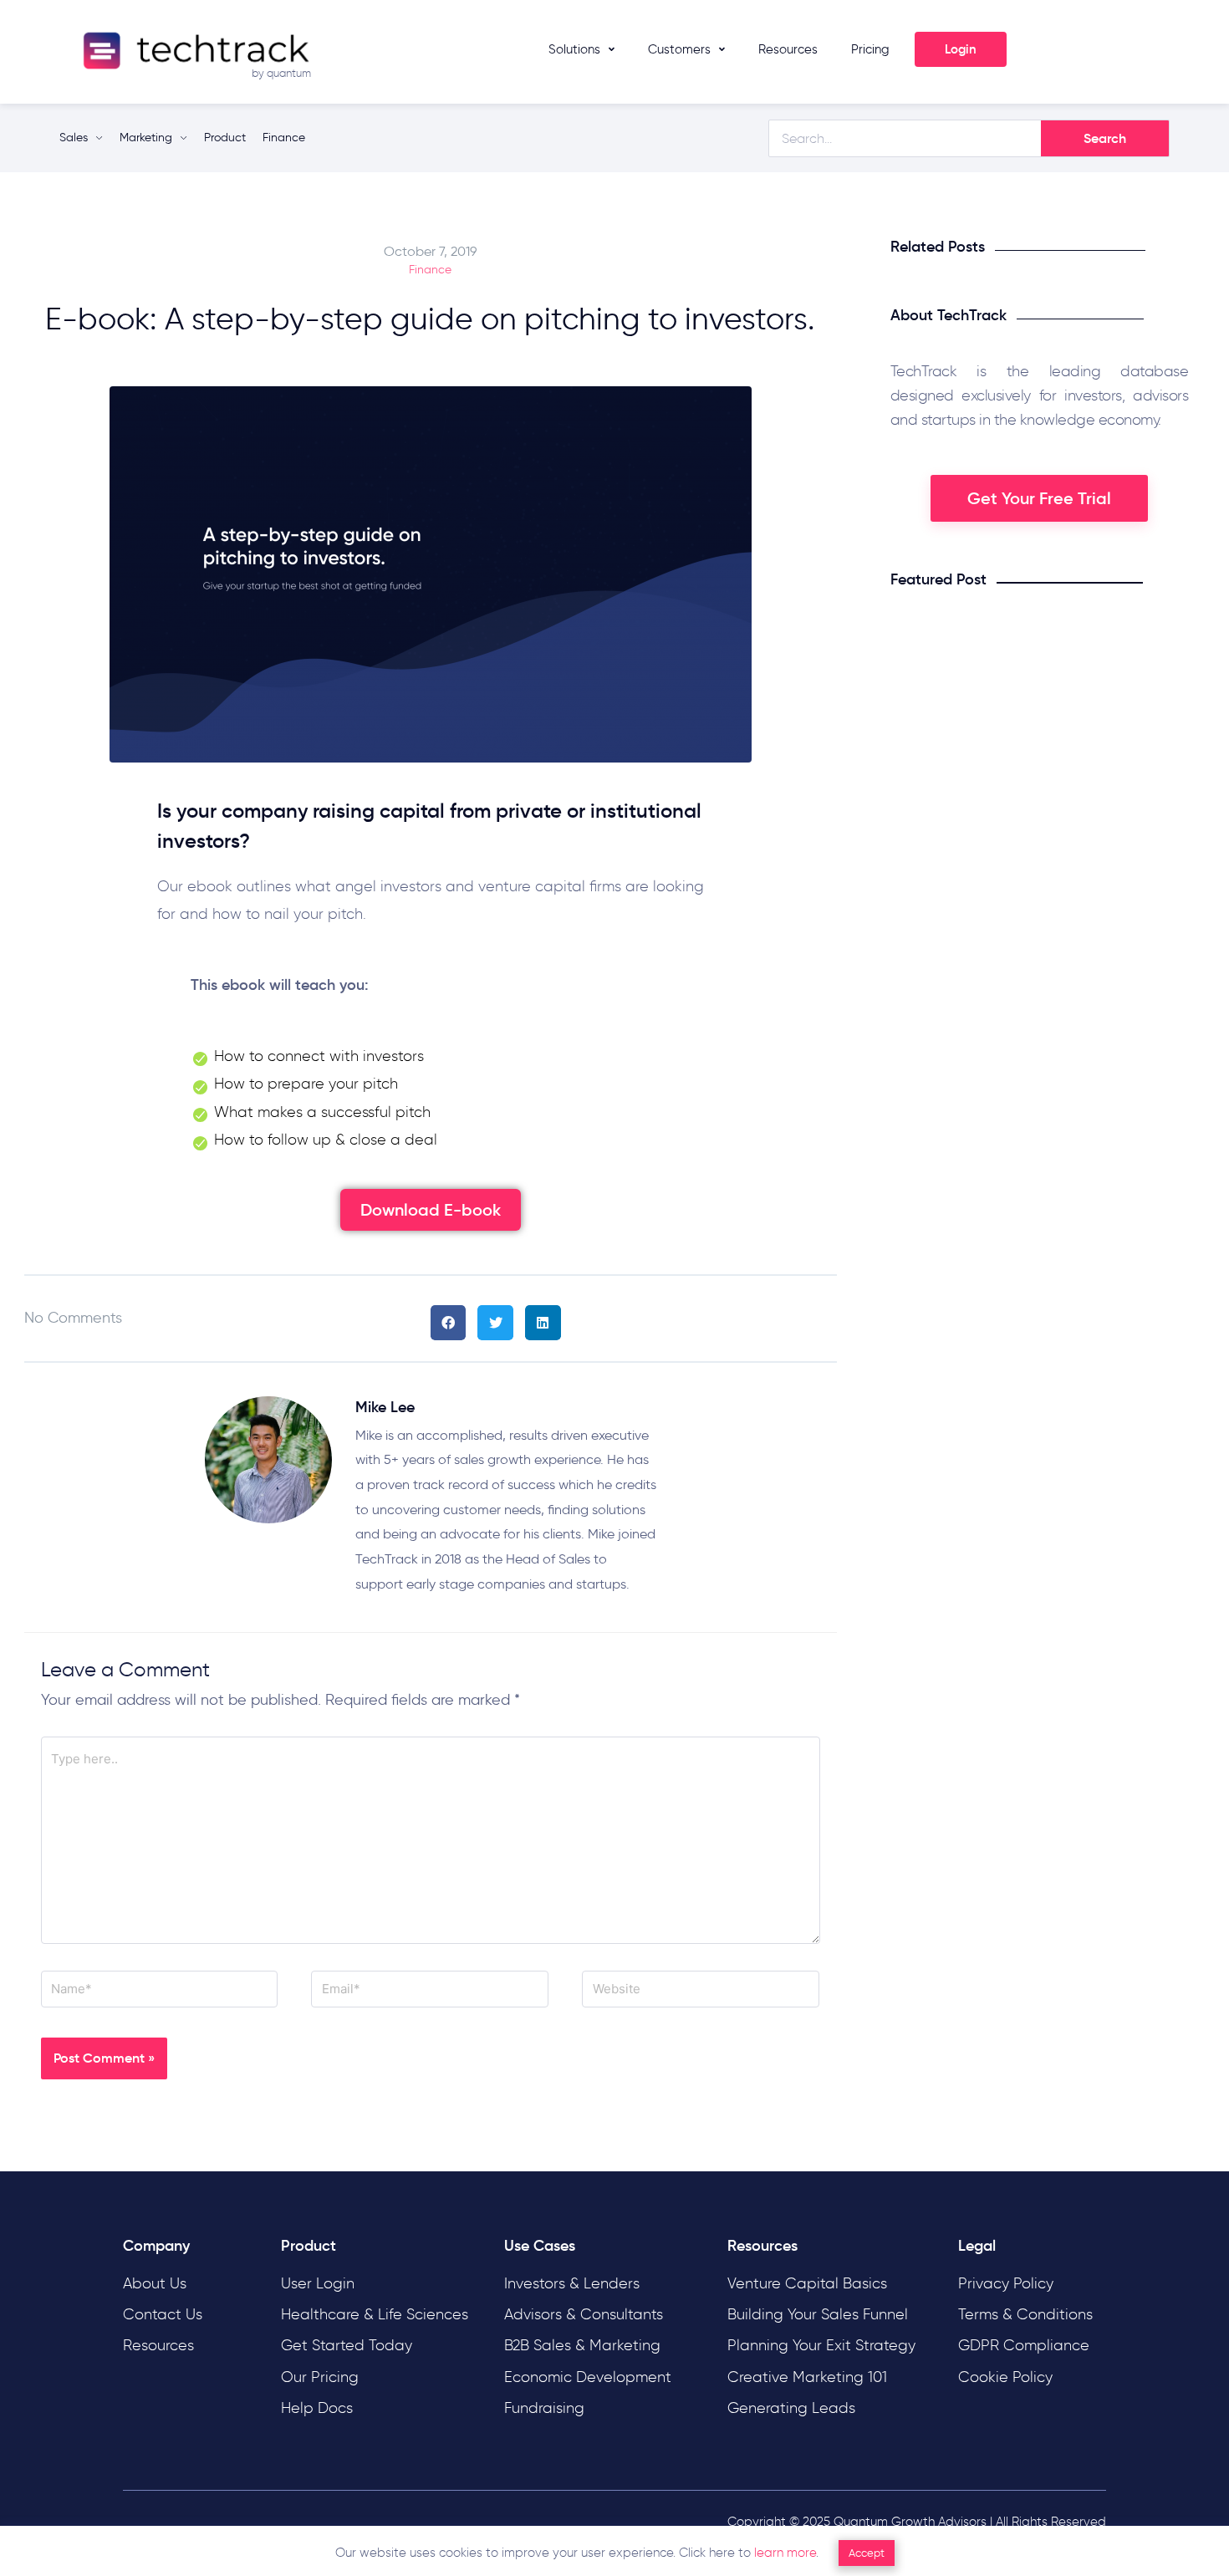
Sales (74, 138)
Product (225, 138)
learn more (785, 2553)
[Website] (701, 1992)
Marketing (146, 138)
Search (1105, 138)
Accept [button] (867, 2553)
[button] (431, 1210)
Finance (284, 138)
